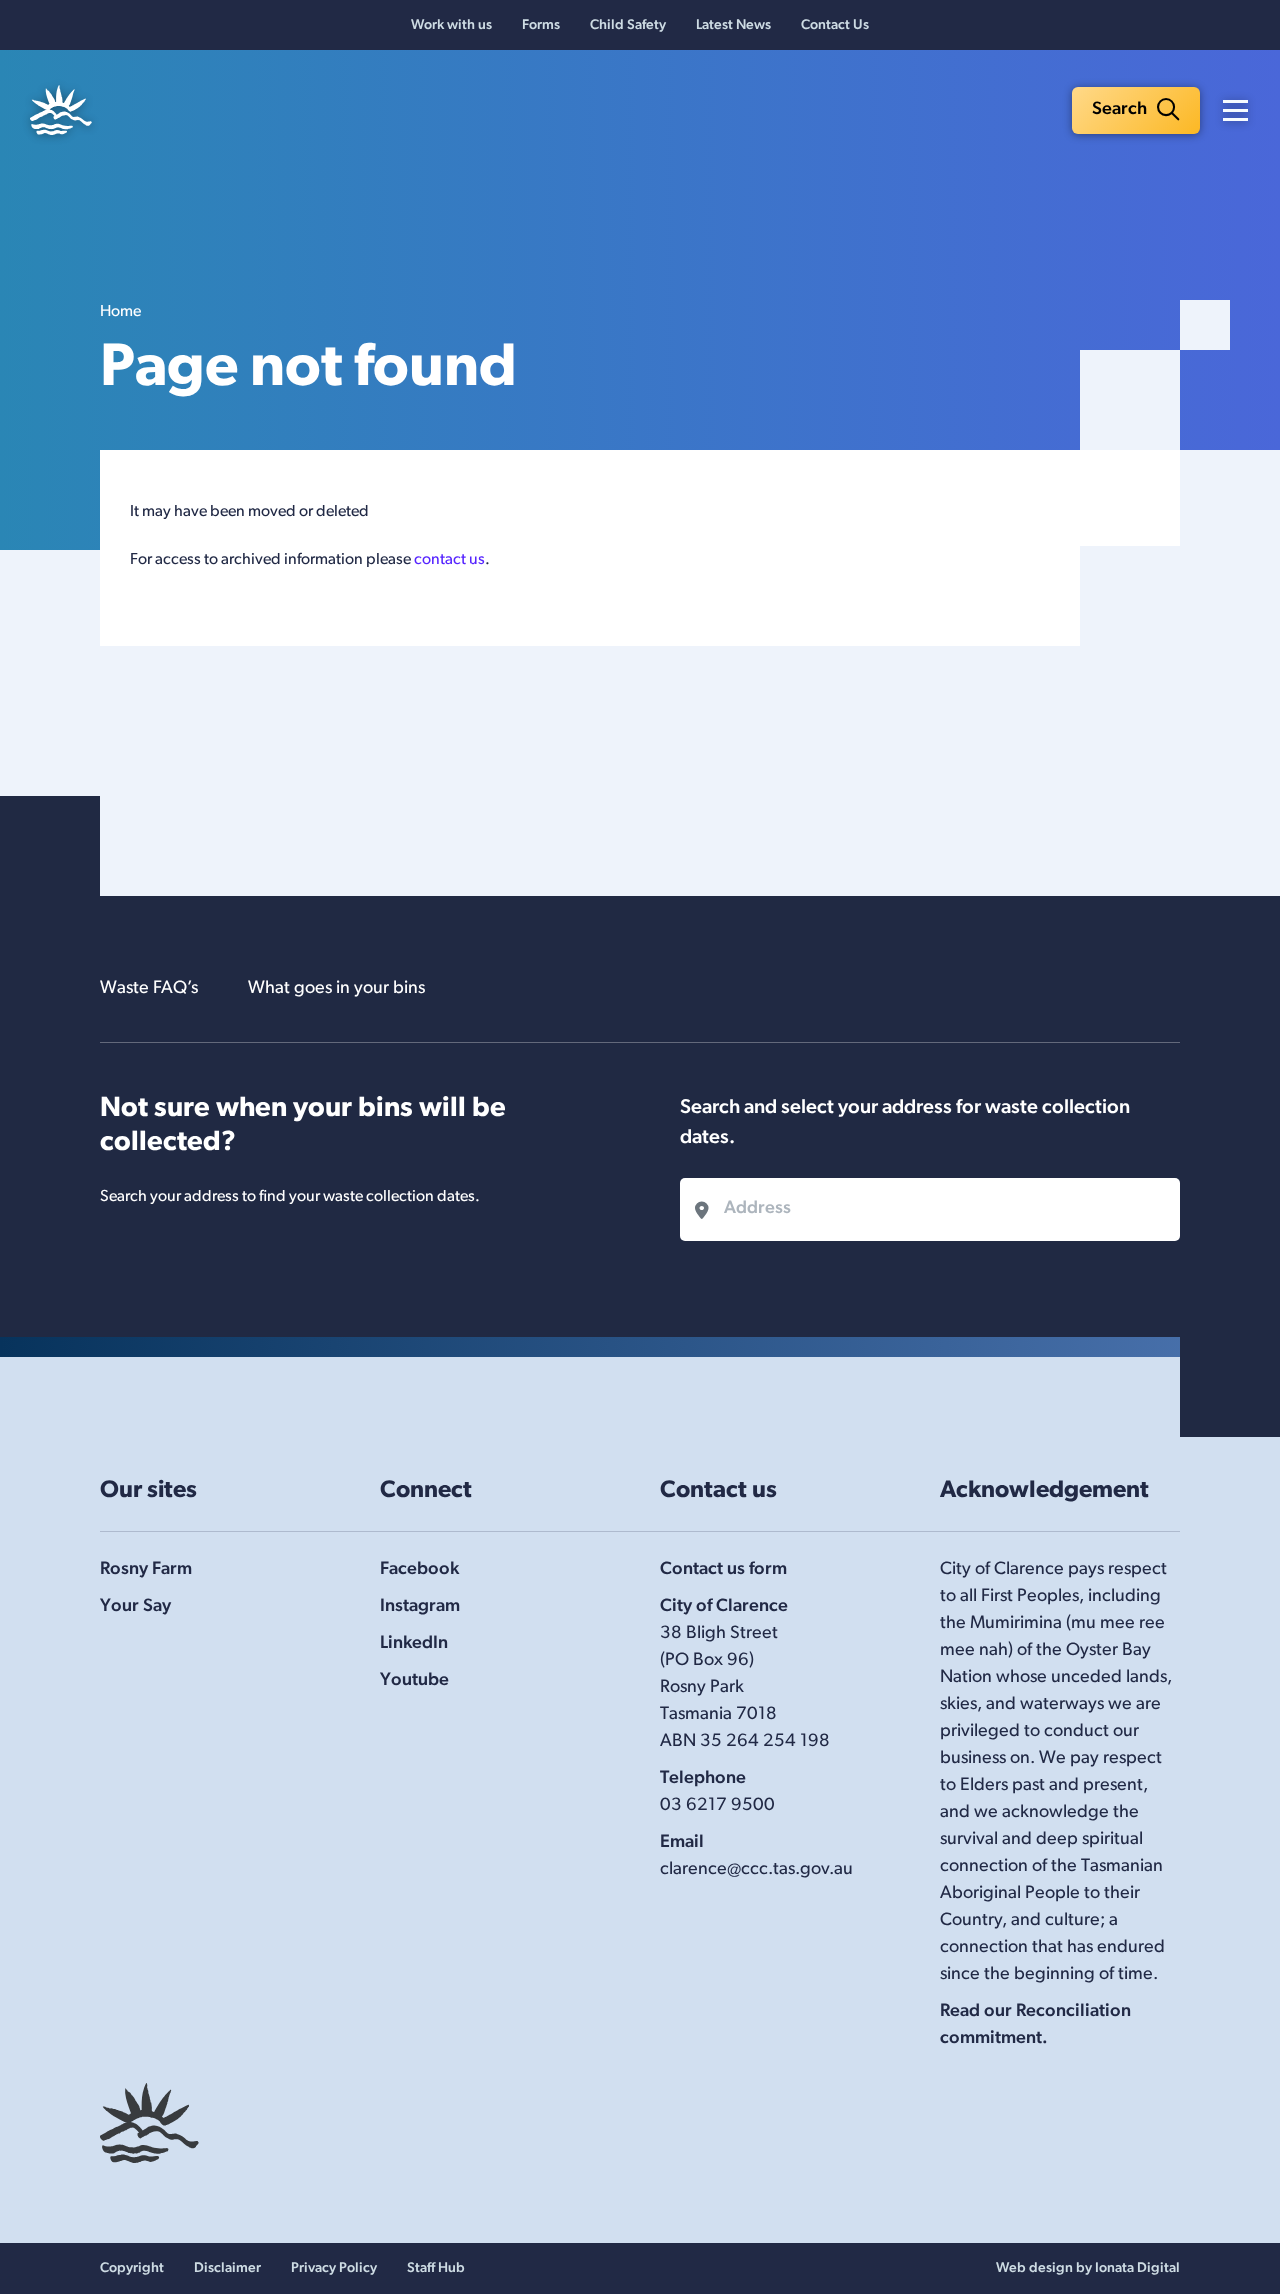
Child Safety (628, 25)
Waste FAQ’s (149, 989)
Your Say (135, 1607)
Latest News (733, 25)
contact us (449, 560)
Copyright (132, 2268)
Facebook (419, 1570)
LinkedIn (414, 1644)
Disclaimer (227, 2268)
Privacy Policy (334, 2268)
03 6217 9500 (717, 1806)
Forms (541, 25)
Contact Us (835, 25)
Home (120, 312)
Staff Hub (436, 2268)
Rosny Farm (146, 1570)
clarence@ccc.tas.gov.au (756, 1870)
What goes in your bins (336, 989)
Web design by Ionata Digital (1088, 2268)
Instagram (420, 1607)
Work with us (451, 25)
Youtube (414, 1681)
